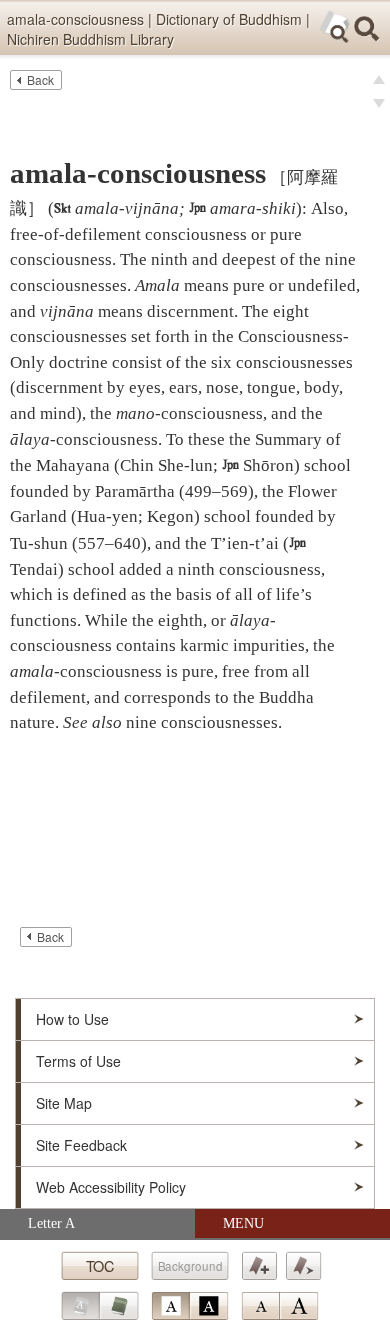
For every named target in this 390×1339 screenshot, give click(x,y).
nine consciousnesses (202, 722)
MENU (243, 1223)
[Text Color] (189, 1306)
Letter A (51, 1223)
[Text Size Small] (260, 1306)
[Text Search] (335, 27)
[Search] (367, 29)
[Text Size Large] (299, 1306)
